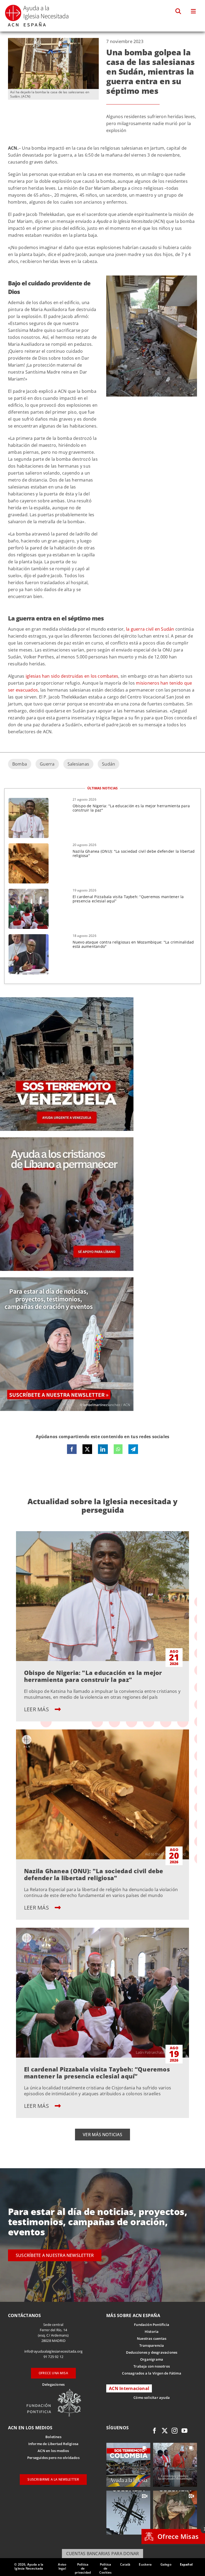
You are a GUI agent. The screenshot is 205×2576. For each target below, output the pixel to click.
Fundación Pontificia (152, 2325)
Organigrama (152, 2359)
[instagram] (175, 2431)
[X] (87, 1449)
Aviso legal (62, 2566)
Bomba (20, 764)
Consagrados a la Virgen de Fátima (151, 2373)
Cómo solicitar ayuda (152, 2397)
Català (125, 2564)
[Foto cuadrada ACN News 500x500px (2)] (67, 999)
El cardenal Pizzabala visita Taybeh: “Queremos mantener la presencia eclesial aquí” (128, 899)
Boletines (53, 2437)
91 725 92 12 (53, 2357)
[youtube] (184, 2431)
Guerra (47, 764)
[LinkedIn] (103, 1449)
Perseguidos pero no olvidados (53, 2458)
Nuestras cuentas (152, 2338)
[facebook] (155, 2431)
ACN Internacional (129, 2388)
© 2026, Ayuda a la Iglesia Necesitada (29, 2566)
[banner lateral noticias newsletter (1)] (67, 1279)
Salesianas (78, 764)
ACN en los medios (53, 2451)
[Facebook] (72, 1449)
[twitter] (165, 2431)
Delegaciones (53, 2384)
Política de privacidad (83, 2568)
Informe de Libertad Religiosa (54, 2444)
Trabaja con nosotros (152, 2366)
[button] (178, 11)
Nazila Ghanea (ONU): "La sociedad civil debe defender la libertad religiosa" (134, 853)
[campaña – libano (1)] (67, 1139)
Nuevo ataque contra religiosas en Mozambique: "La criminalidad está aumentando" (133, 944)
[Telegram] (133, 1449)
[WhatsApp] (118, 1449)
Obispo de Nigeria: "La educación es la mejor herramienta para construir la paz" (131, 808)
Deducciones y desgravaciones (152, 2352)
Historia (152, 2331)
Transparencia (152, 2345)
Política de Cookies (105, 2568)
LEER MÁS (37, 1709)
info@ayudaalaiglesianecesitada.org (54, 2351)
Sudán (109, 764)
